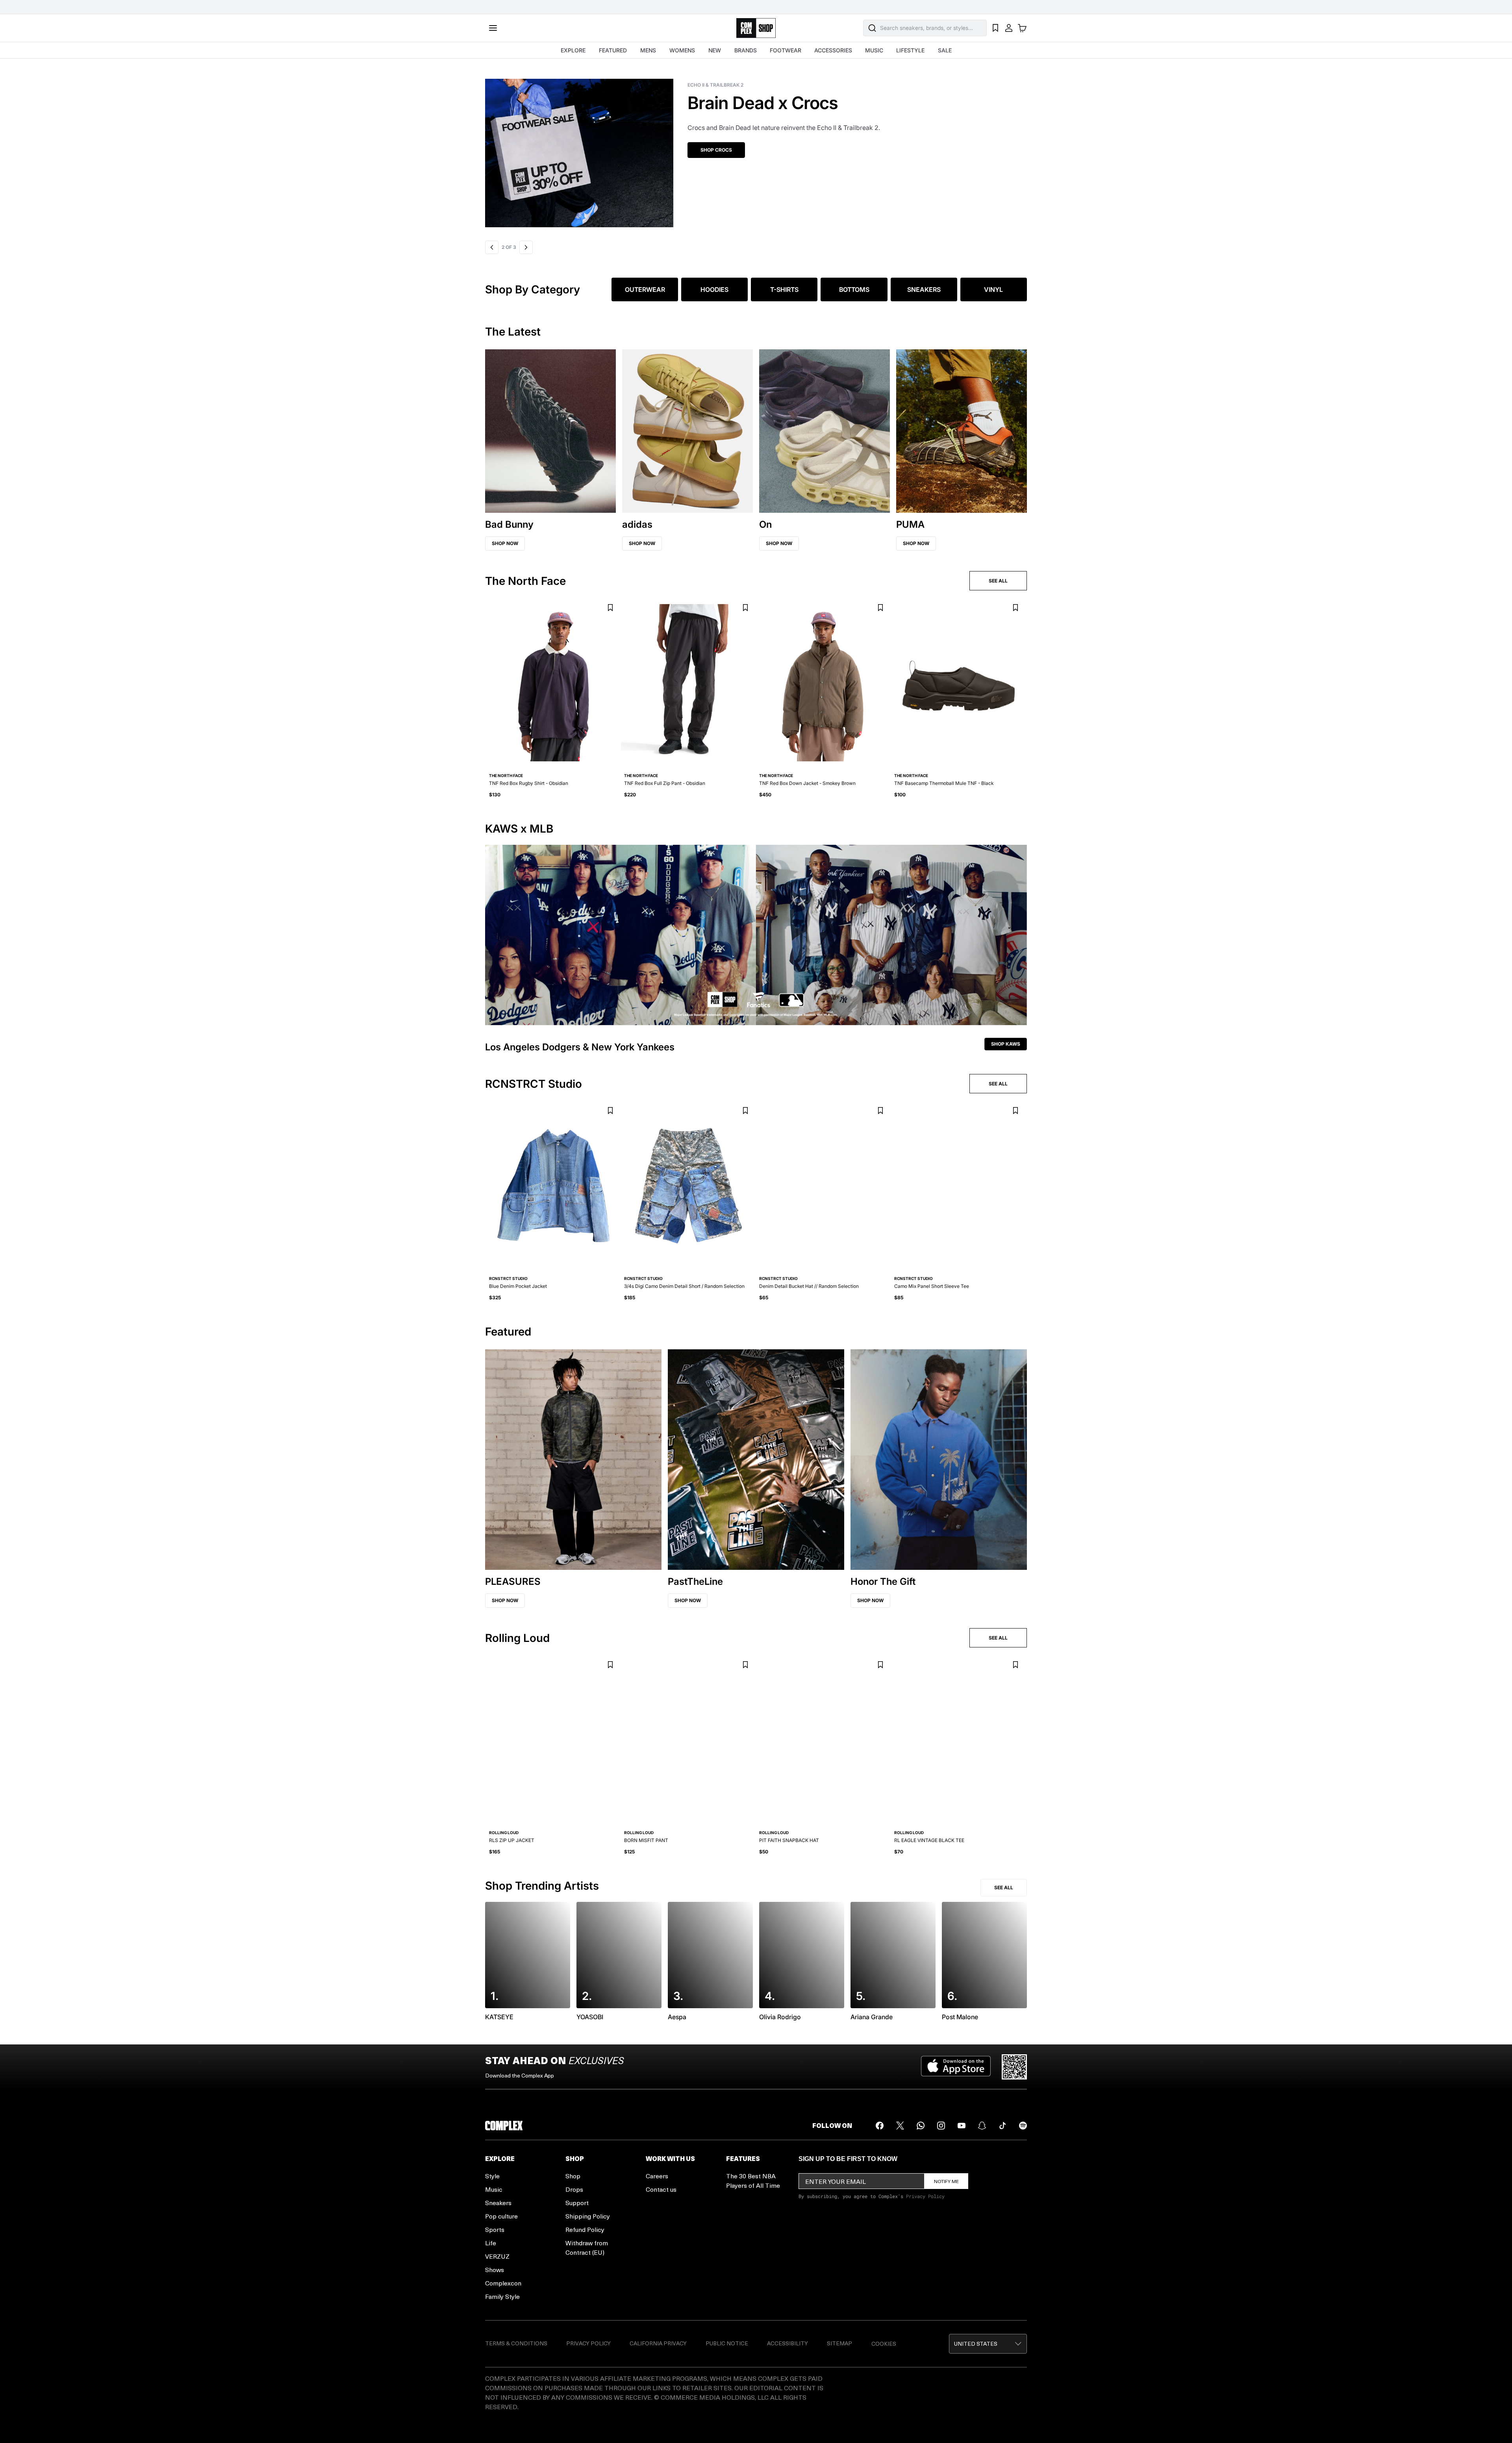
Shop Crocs (514, 150)
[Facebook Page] (880, 2126)
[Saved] (995, 28)
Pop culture (501, 2216)
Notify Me (946, 2181)
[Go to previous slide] (492, 247)
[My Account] (1009, 28)
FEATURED (613, 50)
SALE (945, 50)
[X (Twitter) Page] (900, 2126)
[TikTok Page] (1002, 2126)
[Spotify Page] (1023, 2126)
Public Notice (727, 2343)
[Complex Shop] (756, 28)
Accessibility (787, 2343)
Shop (573, 2176)
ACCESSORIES (833, 50)
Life (491, 2243)
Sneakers (498, 2203)
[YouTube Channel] (962, 2126)
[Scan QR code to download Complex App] (1014, 2067)
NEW (715, 50)
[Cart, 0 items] (1022, 28)
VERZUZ (497, 2256)
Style (492, 2176)
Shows (495, 2270)
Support (577, 2203)
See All (1004, 1887)
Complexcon (503, 2283)
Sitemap (839, 2343)
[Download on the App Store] (956, 2067)
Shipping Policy (588, 2216)
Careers (657, 2176)
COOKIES (884, 2344)
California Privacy (658, 2343)
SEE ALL (998, 581)
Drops (574, 2189)
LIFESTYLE (910, 50)
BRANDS (746, 50)
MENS (648, 50)
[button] (756, 148)
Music (494, 2189)
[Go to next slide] (526, 247)
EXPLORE (573, 50)
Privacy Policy (925, 2196)
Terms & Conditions (516, 2343)
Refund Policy (585, 2229)
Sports (495, 2229)
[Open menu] (493, 28)
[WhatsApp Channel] (921, 2126)
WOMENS (682, 50)
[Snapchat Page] (982, 2126)
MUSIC (874, 50)
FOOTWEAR (786, 50)
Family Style (502, 2296)
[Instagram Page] (941, 2126)
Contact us (661, 2189)
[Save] (610, 608)
